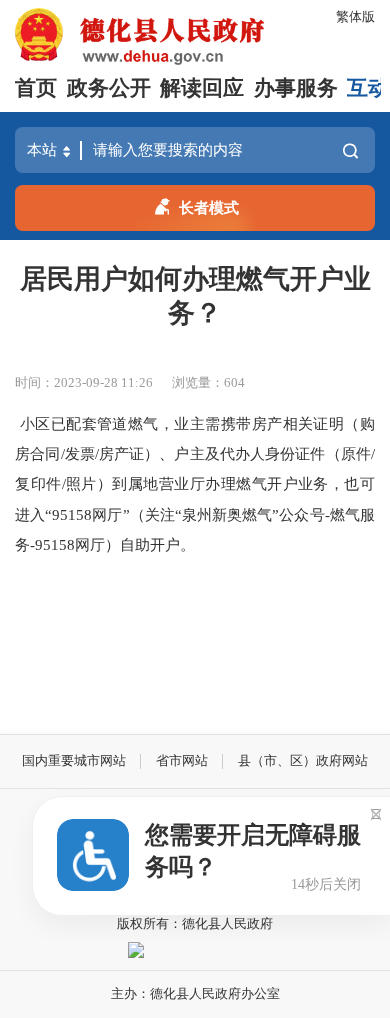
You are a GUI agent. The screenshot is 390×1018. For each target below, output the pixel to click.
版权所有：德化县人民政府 (195, 923)
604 (234, 382)
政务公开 (109, 88)
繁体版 (355, 16)
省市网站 (182, 760)
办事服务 (296, 88)
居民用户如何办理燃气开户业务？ (195, 296)
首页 (36, 88)
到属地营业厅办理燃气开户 (205, 483)
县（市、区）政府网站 (303, 760)
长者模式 (209, 207)
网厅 (107, 514)
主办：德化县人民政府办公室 (195, 993)
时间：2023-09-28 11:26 (84, 382)
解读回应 (202, 88)
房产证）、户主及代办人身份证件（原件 (235, 453)
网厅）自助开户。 (135, 544)
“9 (52, 514)
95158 (55, 544)
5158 (76, 514)
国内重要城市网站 (74, 760)
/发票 (78, 453)
